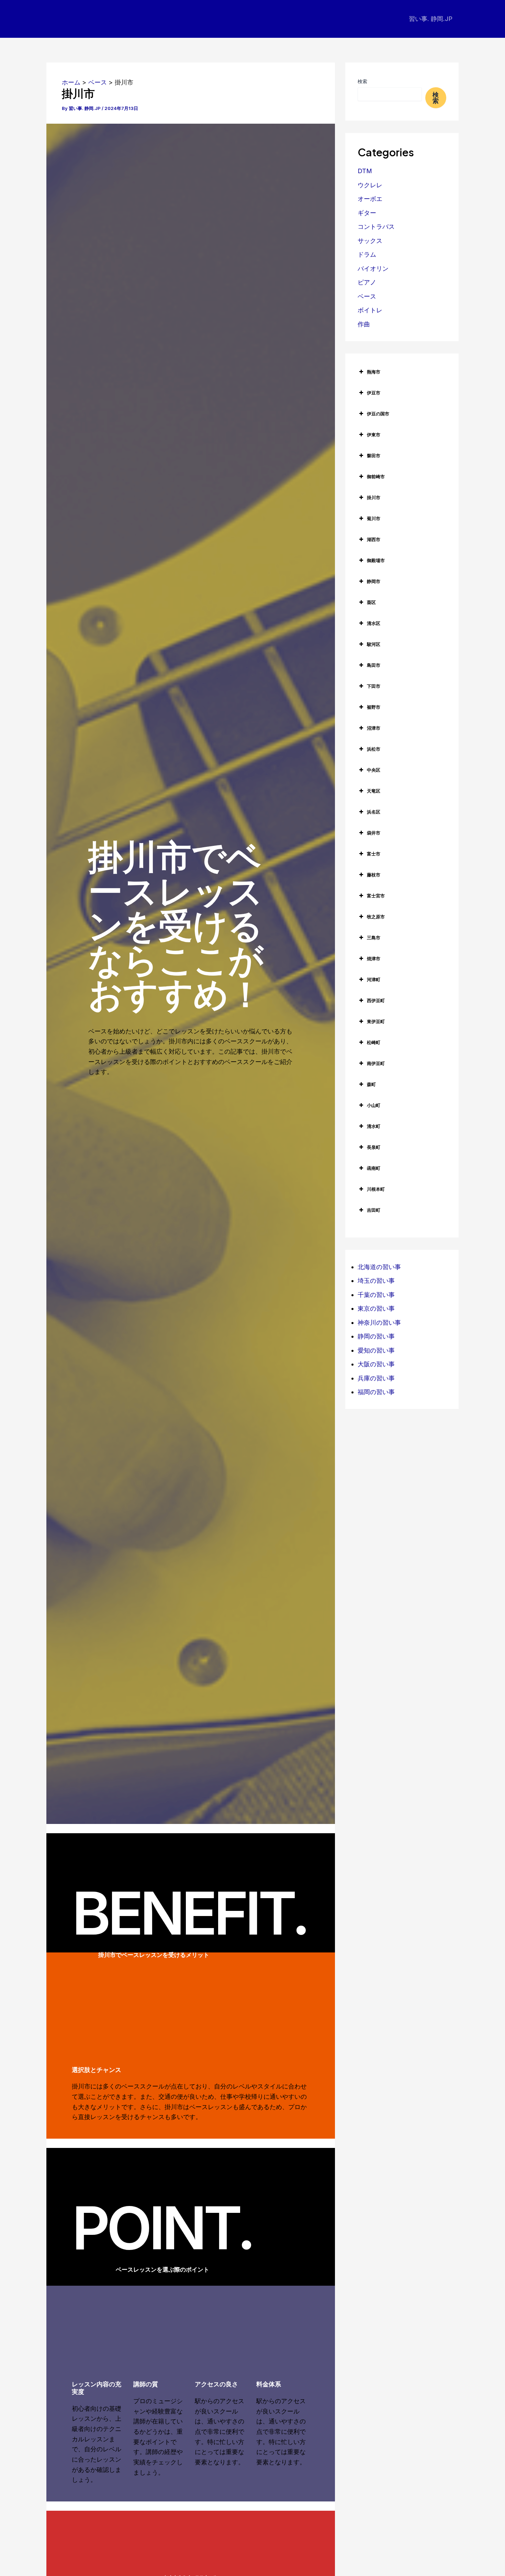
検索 (362, 81)
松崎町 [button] (374, 1042)
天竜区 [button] (374, 791)
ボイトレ (370, 310)
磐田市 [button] (374, 456)
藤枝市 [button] (374, 875)
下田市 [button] (374, 686)
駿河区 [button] (374, 644)
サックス (370, 241)
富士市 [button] (374, 854)
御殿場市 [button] (376, 560)
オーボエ (370, 199)
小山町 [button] (374, 1105)
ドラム (367, 254)
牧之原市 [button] (376, 917)
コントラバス (376, 227)
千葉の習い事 (376, 1295)
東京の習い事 (376, 1308)
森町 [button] (371, 1084)
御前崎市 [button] (376, 477)
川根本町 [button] (376, 1189)
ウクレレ (370, 185)
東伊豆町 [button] (376, 1021)
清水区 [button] (374, 623)
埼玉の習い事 (376, 1281)
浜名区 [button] (374, 812)
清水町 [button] (374, 1126)
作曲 (364, 324)
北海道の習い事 (379, 1267)
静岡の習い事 (376, 1336)
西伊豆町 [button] (376, 1000)
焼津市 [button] (374, 959)
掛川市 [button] (374, 497)
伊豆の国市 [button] (378, 414)
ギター (367, 213)
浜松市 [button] (374, 749)
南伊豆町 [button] (376, 1063)
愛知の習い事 (376, 1350)
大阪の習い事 (376, 1364)
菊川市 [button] (374, 518)
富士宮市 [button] (376, 896)
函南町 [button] (374, 1168)
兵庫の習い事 (376, 1378)
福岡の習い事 (376, 1392)
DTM (365, 171)
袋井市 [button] (374, 833)
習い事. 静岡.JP (431, 19)
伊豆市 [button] (374, 393)
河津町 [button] (374, 979)
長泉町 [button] (374, 1147)
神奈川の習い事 (379, 1323)
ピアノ (367, 282)
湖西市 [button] (374, 539)
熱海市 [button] (374, 372)
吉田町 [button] (374, 1210)
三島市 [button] (374, 938)
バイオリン (373, 268)
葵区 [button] (371, 602)
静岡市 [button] (374, 581)
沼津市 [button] (374, 728)
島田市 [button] (374, 665)
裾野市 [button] (374, 707)
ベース (367, 296)
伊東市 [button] (374, 435)
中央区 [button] (374, 770)
